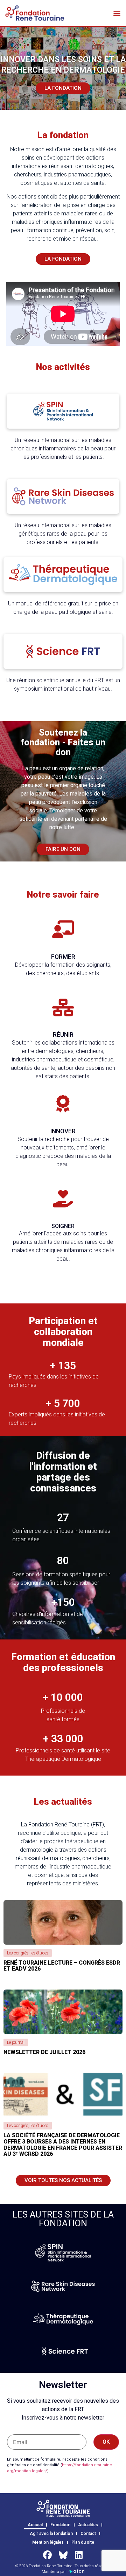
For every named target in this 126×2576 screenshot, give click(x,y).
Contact (88, 2534)
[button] (117, 13)
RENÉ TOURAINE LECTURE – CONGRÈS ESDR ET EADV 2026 (62, 1966)
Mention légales (48, 2542)
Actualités (88, 2525)
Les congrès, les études (28, 1953)
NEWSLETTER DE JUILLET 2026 (44, 2052)
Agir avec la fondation (51, 2534)
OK (106, 2442)
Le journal (16, 2042)
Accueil (35, 2525)
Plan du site (83, 2542)
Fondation (60, 2525)
